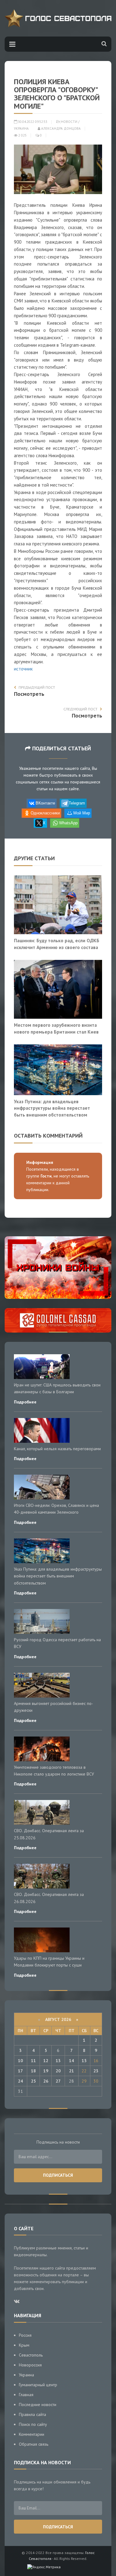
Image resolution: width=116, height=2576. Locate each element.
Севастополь (31, 2355)
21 (71, 2071)
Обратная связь (34, 2444)
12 (46, 2061)
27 (58, 2081)
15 (84, 2061)
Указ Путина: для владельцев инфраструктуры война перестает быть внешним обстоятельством (52, 1108)
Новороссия (30, 2365)
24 (20, 2081)
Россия (25, 2335)
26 (46, 2081)
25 (33, 2081)
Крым (24, 2345)
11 (33, 2061)
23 (96, 2071)
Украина (21, 128)
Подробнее (25, 1402)
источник (23, 669)
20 (58, 2071)
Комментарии (32, 2434)
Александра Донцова (60, 128)
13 (58, 2061)
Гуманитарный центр (38, 2385)
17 (20, 2071)
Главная (26, 2395)
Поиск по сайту (33, 2424)
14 (71, 2061)
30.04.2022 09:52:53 (32, 122)
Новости (69, 122)
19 (46, 2071)
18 (33, 2071)
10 (20, 2061)
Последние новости (38, 2405)
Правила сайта (32, 2414)
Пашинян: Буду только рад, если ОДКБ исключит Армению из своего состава (57, 944)
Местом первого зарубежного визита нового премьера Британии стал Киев (56, 1028)
